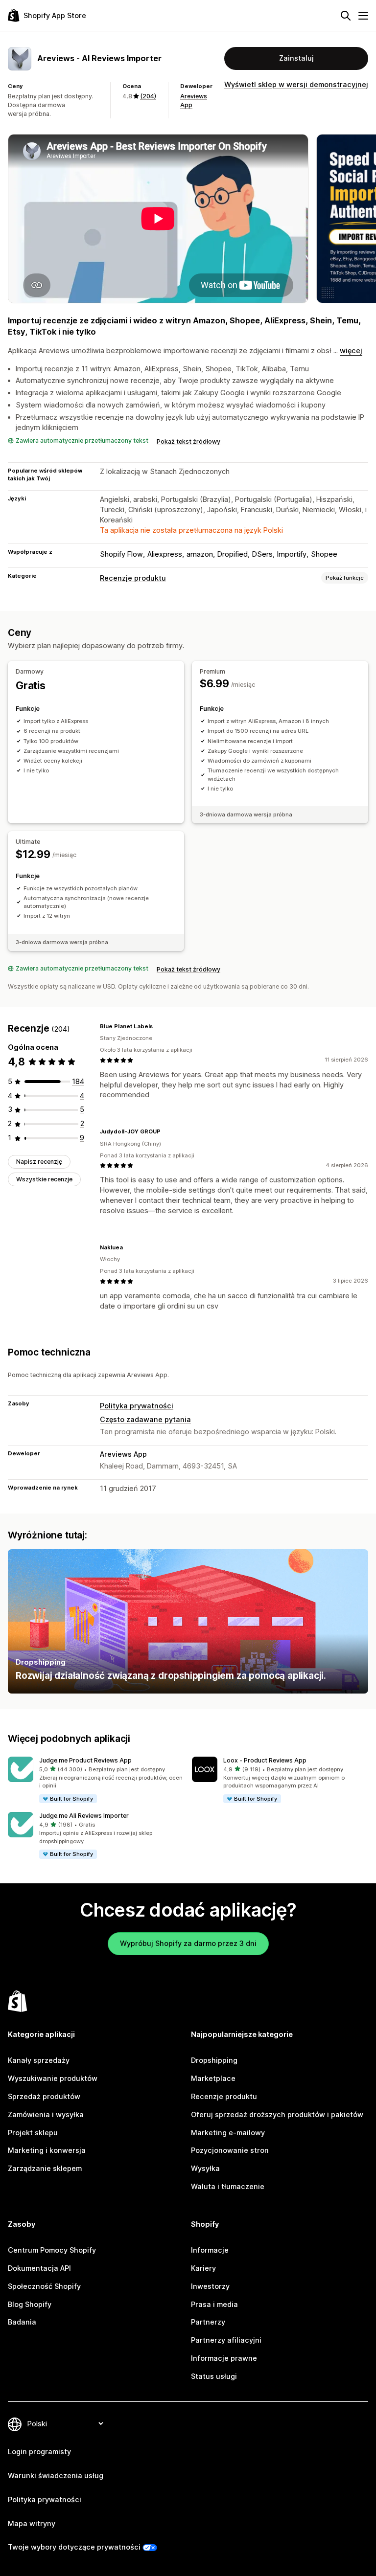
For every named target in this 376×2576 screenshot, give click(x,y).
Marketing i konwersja (47, 2150)
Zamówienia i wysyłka (46, 2114)
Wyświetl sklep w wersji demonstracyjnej (296, 84)
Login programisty (39, 2452)
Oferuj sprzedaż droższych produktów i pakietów (277, 2114)
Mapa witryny (32, 2523)
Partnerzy (208, 2322)
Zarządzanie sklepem (45, 2168)
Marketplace (213, 2078)
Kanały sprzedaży (39, 2060)
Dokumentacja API (39, 2268)
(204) (148, 96)
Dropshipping (214, 2060)
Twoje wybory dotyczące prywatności (74, 2547)
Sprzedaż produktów (44, 2096)
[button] (96, 1780)
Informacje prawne (224, 2358)
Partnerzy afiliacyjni (226, 2340)
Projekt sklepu (33, 2133)
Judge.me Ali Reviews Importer (84, 1816)
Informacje (210, 2250)
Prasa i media (214, 2304)
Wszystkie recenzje (44, 1179)
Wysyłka (205, 2168)
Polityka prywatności (137, 1406)
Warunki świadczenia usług (56, 2475)
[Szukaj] (346, 16)
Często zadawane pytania (145, 1419)
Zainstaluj (296, 58)
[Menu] (363, 16)
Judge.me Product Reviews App (85, 1760)
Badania (22, 2322)
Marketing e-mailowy (228, 2133)
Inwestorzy (210, 2286)
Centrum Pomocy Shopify (52, 2250)
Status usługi (214, 2376)
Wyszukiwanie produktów (53, 2078)
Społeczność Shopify (44, 2286)
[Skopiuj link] (159, 1026)
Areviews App (123, 1454)
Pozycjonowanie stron (230, 2150)
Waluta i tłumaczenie (228, 2186)
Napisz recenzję (39, 1162)
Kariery (203, 2268)
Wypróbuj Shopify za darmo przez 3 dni (188, 1943)
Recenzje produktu (133, 578)
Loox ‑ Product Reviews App (265, 1760)
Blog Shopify (30, 2304)
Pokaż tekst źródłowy (188, 441)
